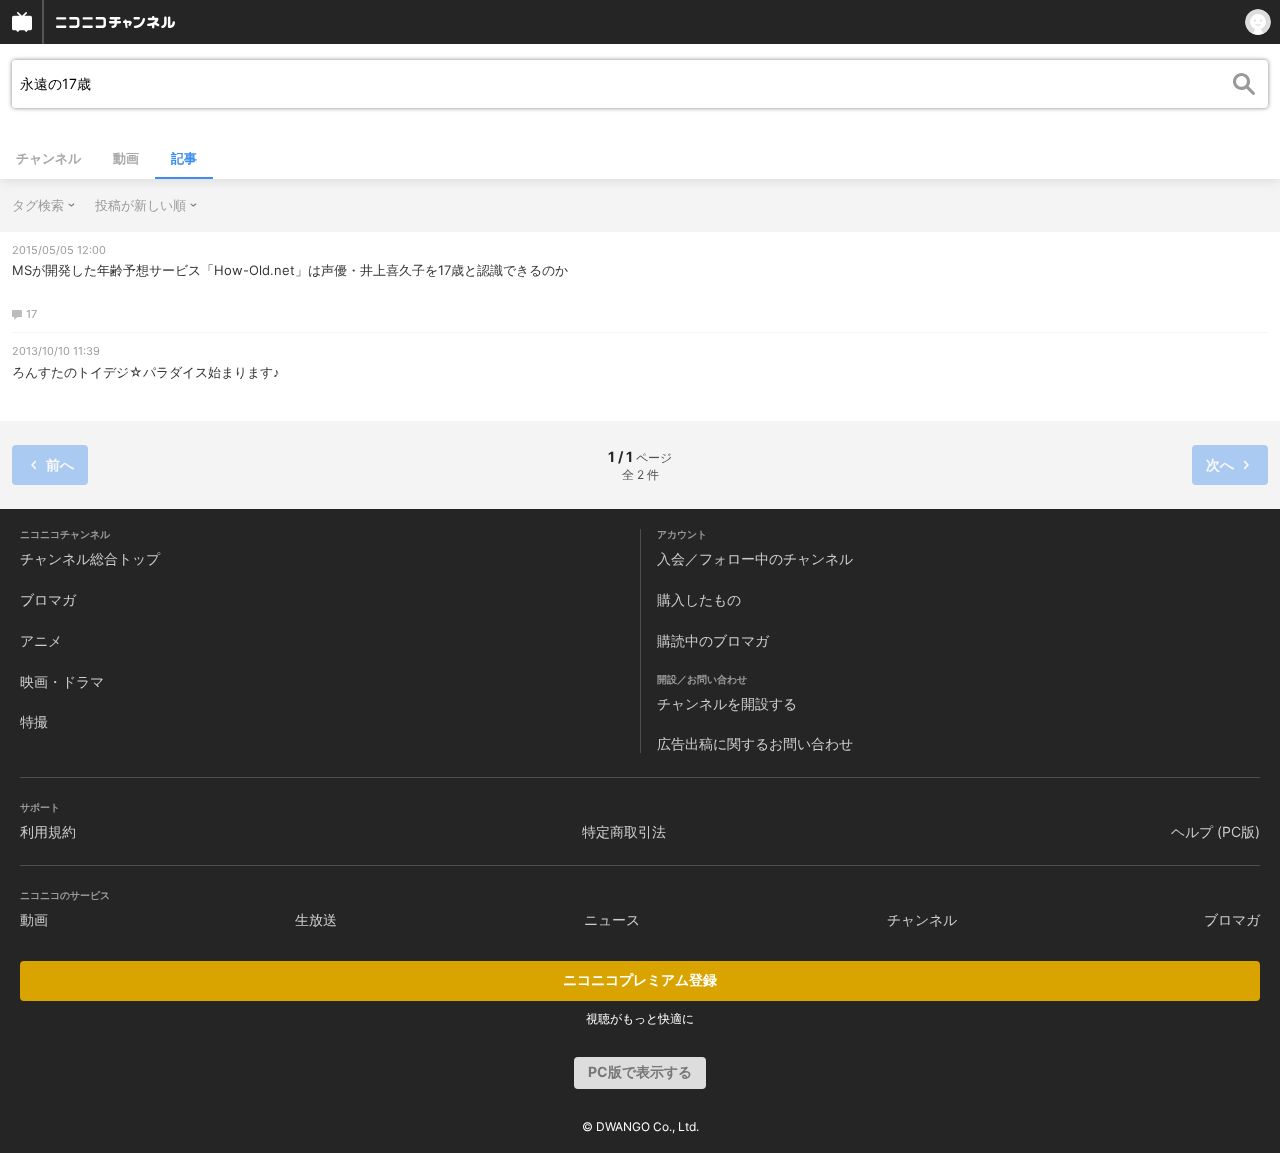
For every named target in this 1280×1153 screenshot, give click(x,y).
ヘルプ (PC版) (1215, 831)
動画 (126, 158)
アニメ (41, 640)
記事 (184, 158)
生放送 (316, 919)
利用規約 (48, 831)
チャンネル (48, 158)
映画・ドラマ (62, 681)
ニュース (612, 919)
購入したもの (699, 599)
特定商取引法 (624, 831)
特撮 (34, 721)
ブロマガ (48, 599)
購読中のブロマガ (713, 640)
